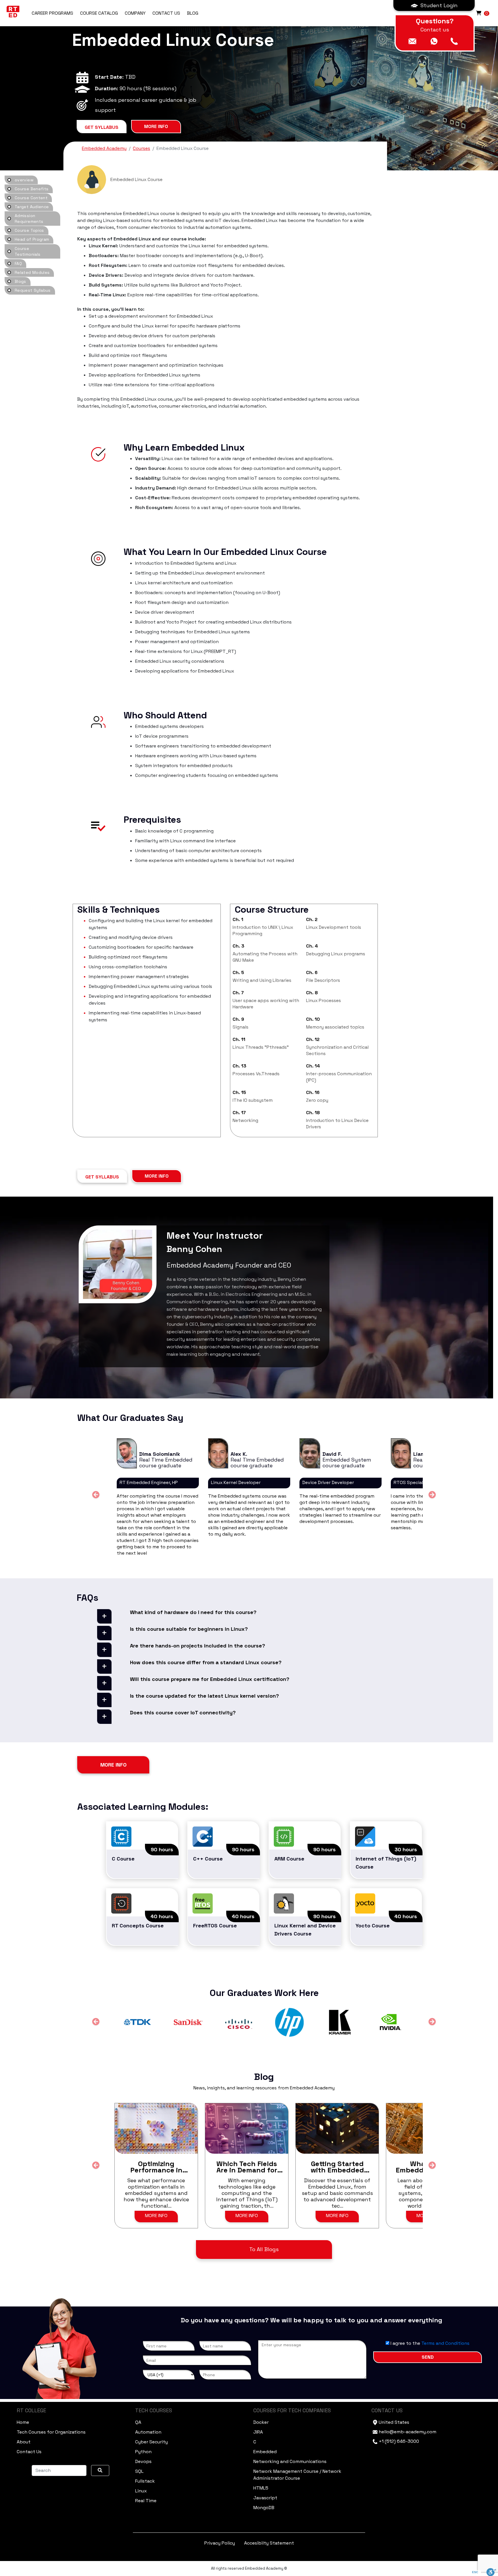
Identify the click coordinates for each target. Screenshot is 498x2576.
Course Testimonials (28, 251)
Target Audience (32, 207)
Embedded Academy (104, 148)
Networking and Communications (290, 2461)
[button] (434, 5)
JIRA (258, 2432)
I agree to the (429, 2343)
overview (24, 180)
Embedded (265, 2452)
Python (143, 2452)
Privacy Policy (220, 2543)
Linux (141, 2491)
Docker (261, 2422)
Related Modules (32, 272)
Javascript (265, 2498)
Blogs (20, 281)
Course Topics (29, 230)
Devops (143, 2461)
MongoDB (264, 2508)
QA (138, 2422)
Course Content (31, 198)
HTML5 (261, 2488)
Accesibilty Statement (269, 2543)
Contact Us (29, 2452)
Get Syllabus (102, 127)
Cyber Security (151, 2442)
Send (428, 2357)
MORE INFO (156, 2216)
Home (23, 2422)
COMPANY (135, 13)
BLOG (193, 13)
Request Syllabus (33, 290)
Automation (148, 2432)
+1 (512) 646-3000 (399, 2441)
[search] (100, 2470)
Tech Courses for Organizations (51, 2432)
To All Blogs (264, 2249)
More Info (156, 126)
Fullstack (145, 2481)
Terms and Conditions (445, 2343)
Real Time (146, 2501)
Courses (142, 148)
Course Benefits (32, 189)
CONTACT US (166, 13)
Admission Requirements (29, 219)
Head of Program (32, 239)
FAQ (18, 263)
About (24, 2442)
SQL (139, 2471)
